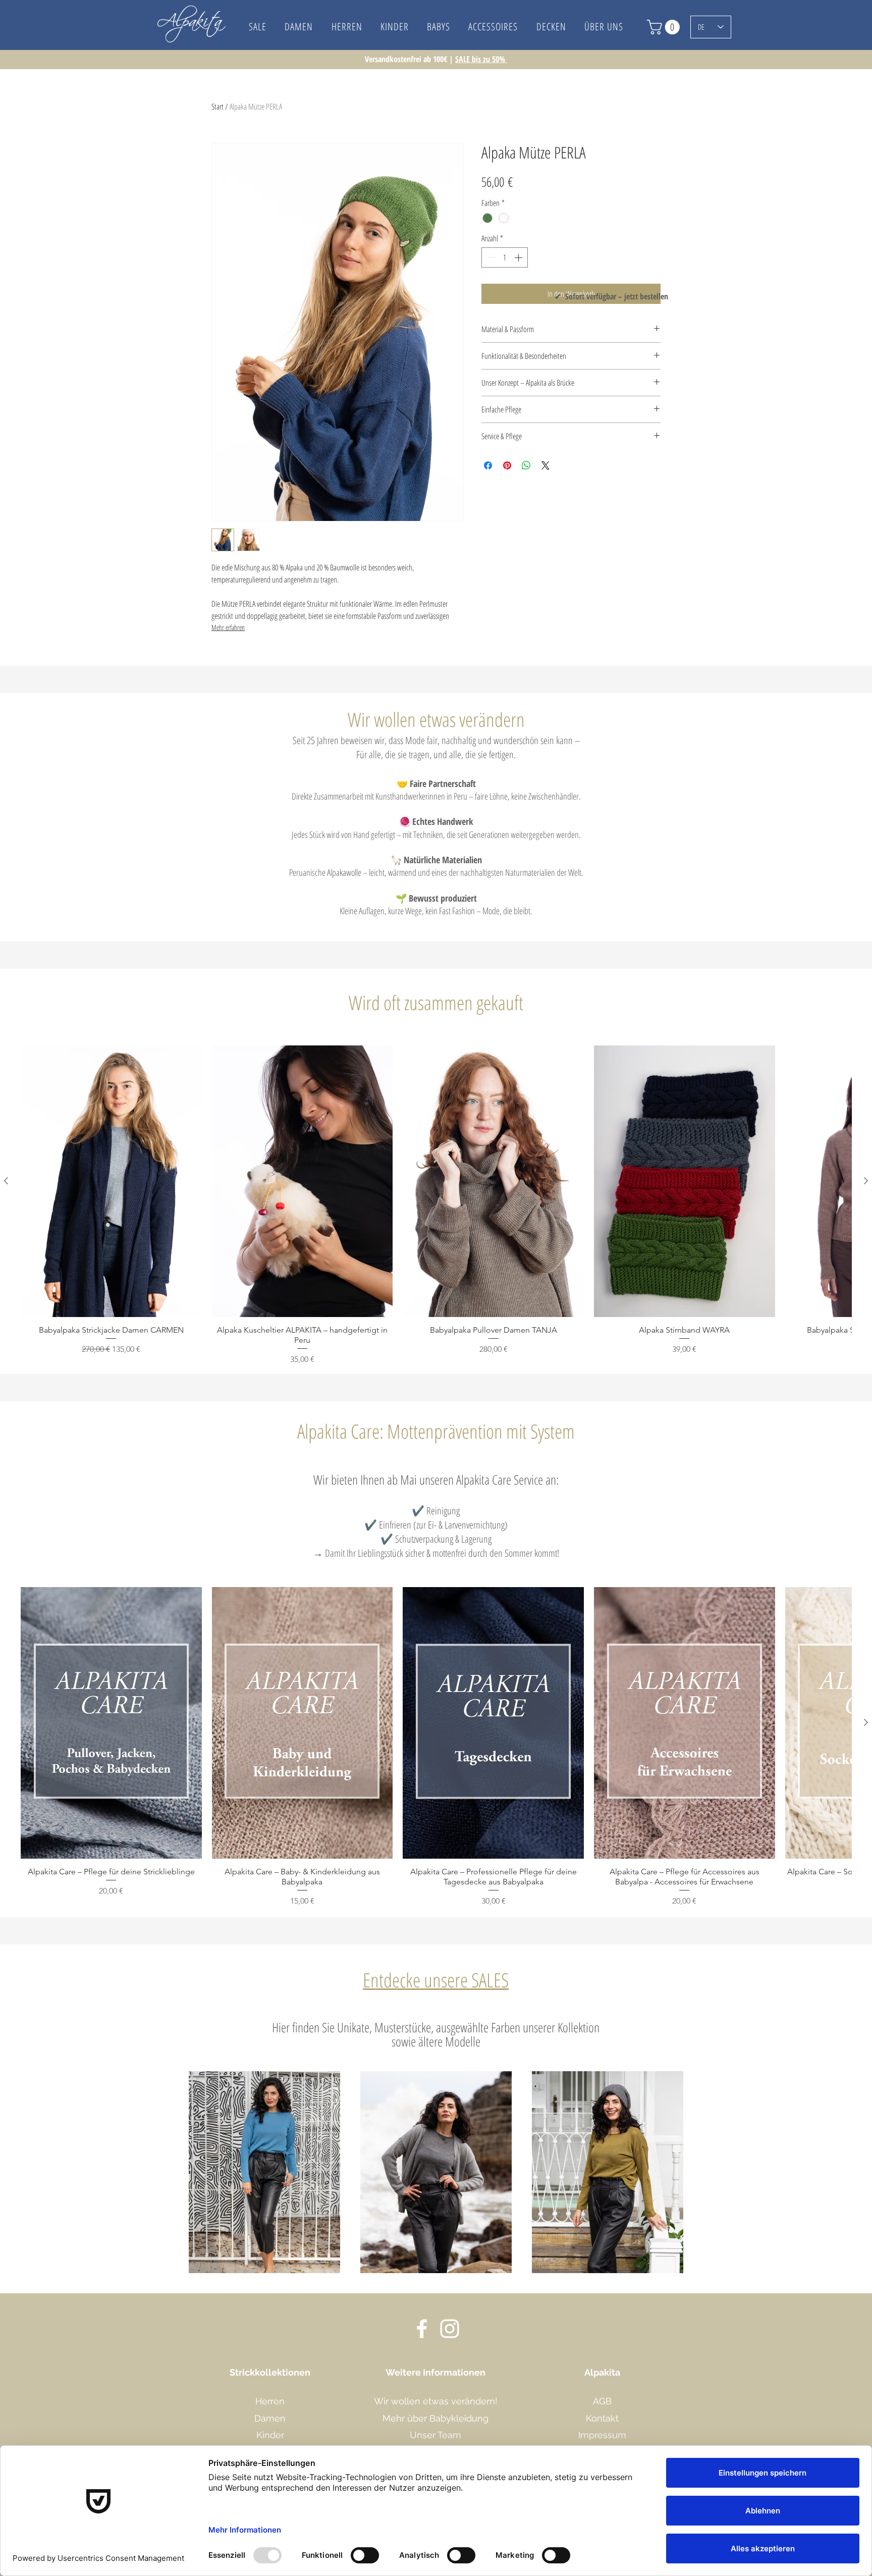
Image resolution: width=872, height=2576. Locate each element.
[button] (604, 27)
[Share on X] (546, 465)
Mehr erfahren (228, 627)
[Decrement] (490, 257)
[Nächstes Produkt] (866, 1181)
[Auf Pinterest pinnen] (507, 465)
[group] (436, 1205)
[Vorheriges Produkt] (6, 1181)
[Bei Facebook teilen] (488, 465)
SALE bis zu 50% (481, 59)
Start (217, 107)
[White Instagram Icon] (450, 2329)
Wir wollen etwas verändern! (436, 2401)
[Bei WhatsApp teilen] (526, 465)
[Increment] (519, 257)
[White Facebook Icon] (422, 2329)
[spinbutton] (505, 257)
